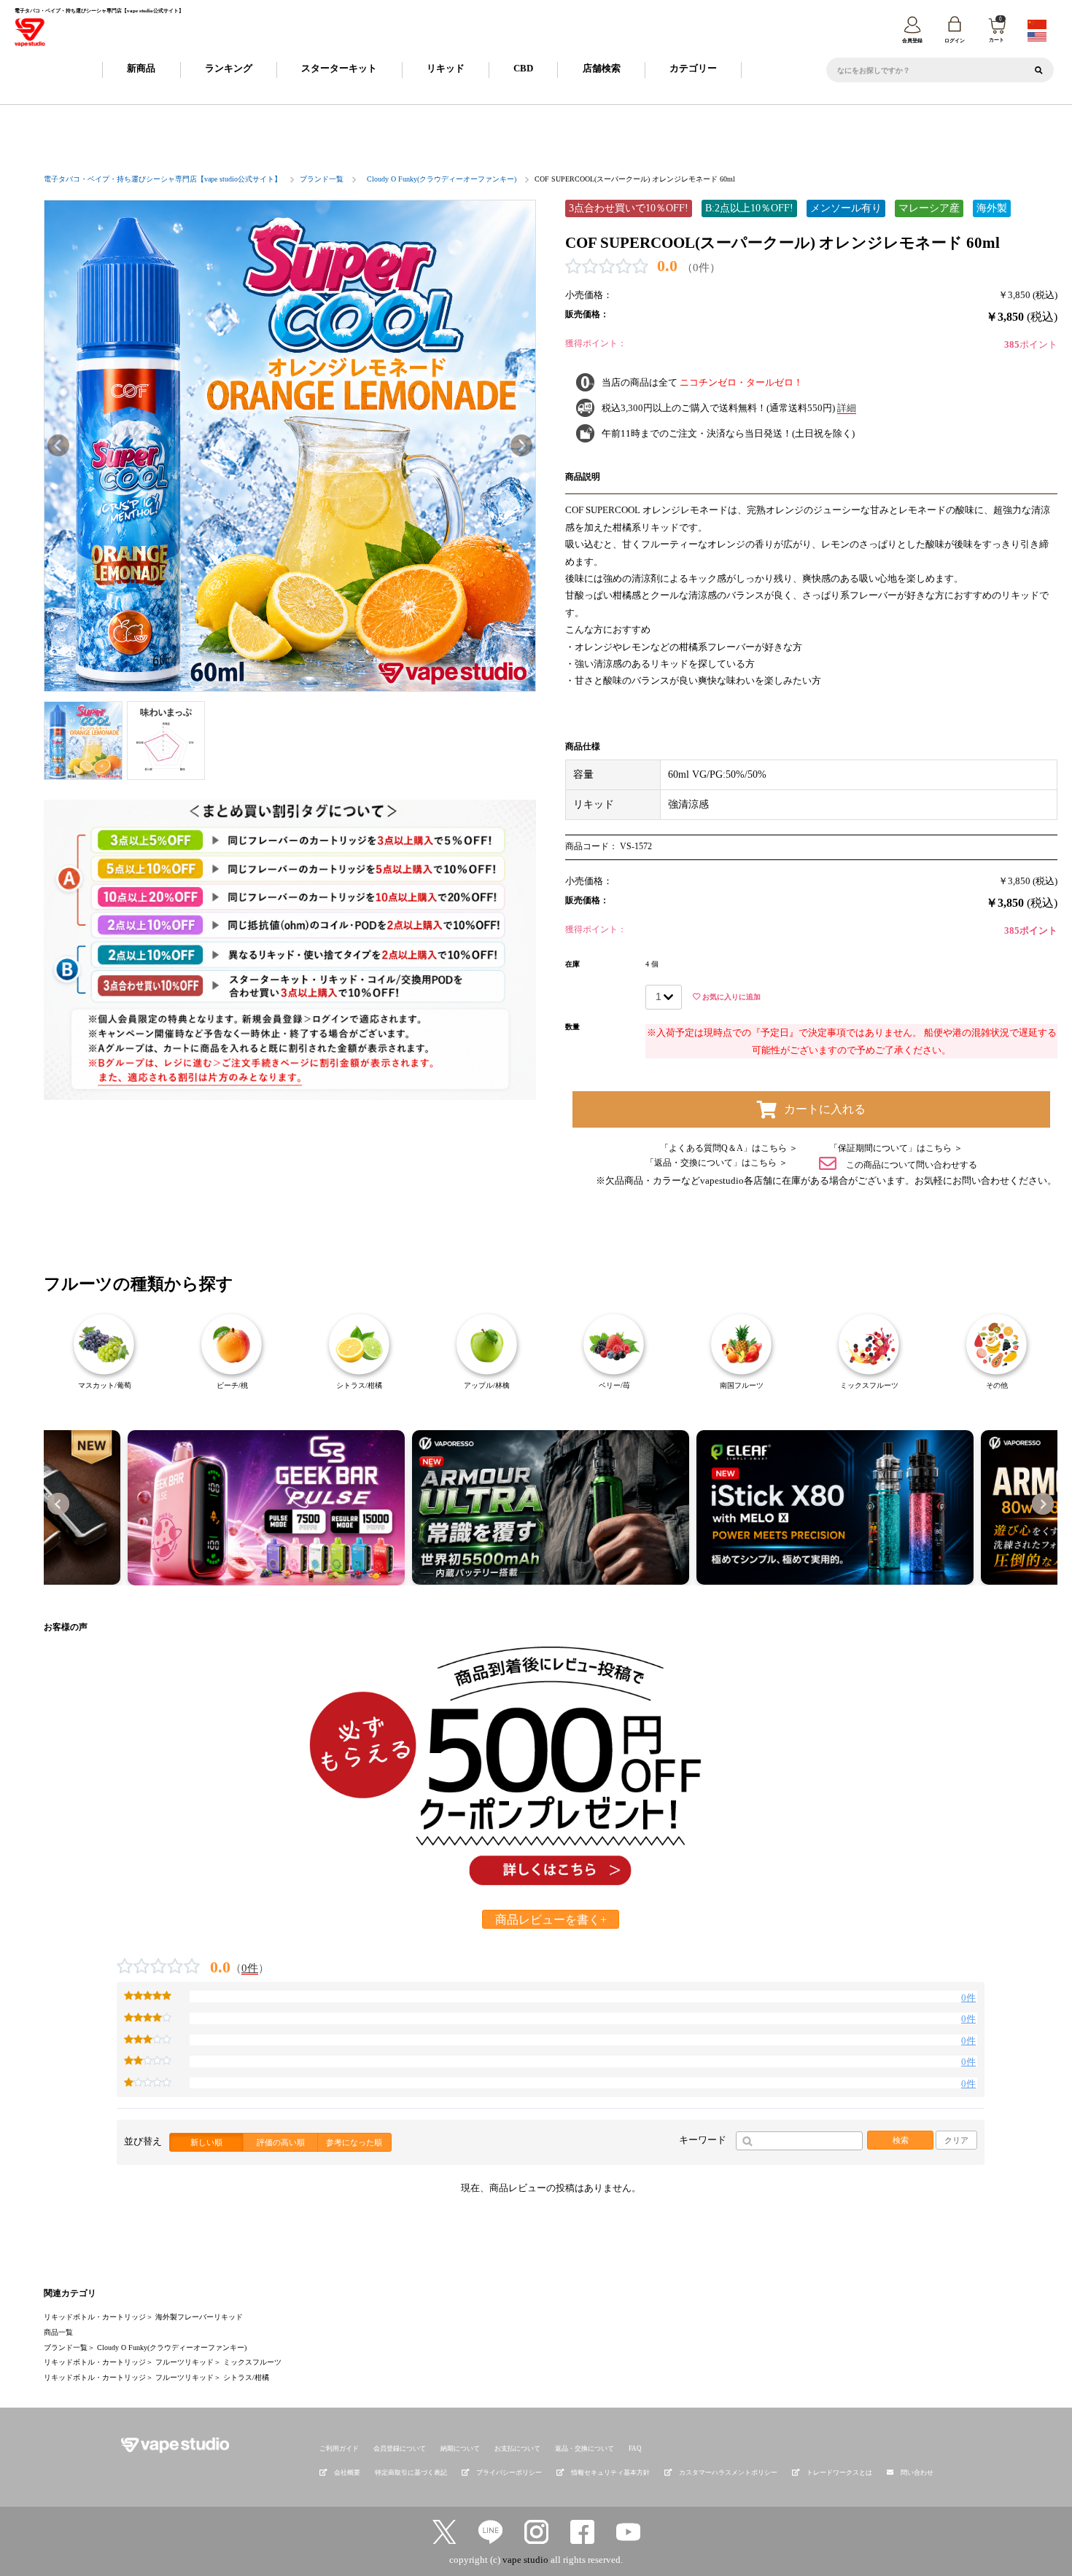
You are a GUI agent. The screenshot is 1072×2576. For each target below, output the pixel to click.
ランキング (229, 68)
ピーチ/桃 (232, 1385)
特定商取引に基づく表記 (411, 2472)
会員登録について (400, 2448)
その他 (997, 1385)
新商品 (141, 68)
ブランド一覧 (322, 179)
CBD (523, 68)
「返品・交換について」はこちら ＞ (716, 1163)
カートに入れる (825, 1109)
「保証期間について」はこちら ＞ (896, 1148)
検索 (901, 2140)
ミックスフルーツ (869, 1385)
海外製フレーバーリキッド (199, 2317)
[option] (290, 446)
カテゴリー (693, 68)
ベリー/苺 (614, 1385)
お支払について (517, 2448)
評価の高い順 (281, 2142)
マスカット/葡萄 (105, 1385)
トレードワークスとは (839, 2472)
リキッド (446, 68)
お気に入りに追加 (730, 997)
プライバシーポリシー (509, 2472)
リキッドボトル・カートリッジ (95, 2317)
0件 (250, 1968)
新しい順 (206, 2142)
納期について (460, 2448)
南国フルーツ (742, 1385)
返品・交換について (584, 2448)
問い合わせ (917, 2472)
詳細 (847, 408)
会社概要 (347, 2472)
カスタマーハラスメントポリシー (728, 2472)
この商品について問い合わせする (910, 1164)
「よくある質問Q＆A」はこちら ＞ (729, 1148)
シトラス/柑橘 (359, 1385)
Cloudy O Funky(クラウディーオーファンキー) (442, 179)
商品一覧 (58, 2332)
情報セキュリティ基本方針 (610, 2472)
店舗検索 (602, 68)
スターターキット (339, 68)
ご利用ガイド (339, 2448)
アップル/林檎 (487, 1385)
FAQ (635, 2448)
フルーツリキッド (185, 2362)
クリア (956, 2140)
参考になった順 (354, 2142)
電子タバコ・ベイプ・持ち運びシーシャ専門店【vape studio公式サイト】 (163, 179)
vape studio (525, 2560)
